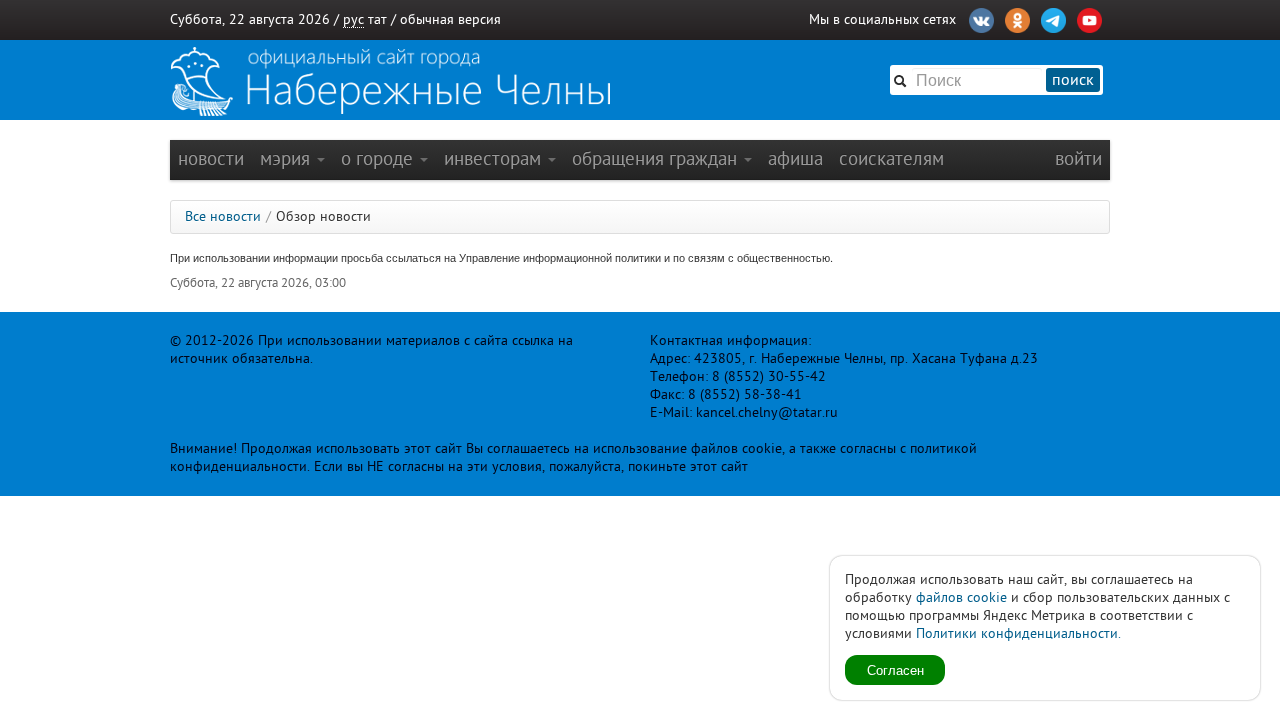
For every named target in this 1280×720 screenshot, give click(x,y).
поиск (1073, 80)
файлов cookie (961, 597)
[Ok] (1017, 18)
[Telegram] (1053, 18)
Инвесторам (495, 158)
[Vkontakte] (981, 18)
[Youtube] (1089, 18)
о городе (379, 158)
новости (211, 158)
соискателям (891, 158)
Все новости (223, 216)
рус (353, 19)
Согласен (895, 669)
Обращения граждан (657, 158)
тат (377, 19)
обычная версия (450, 19)
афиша (795, 158)
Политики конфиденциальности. (1018, 633)
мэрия (287, 158)
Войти (1078, 158)
